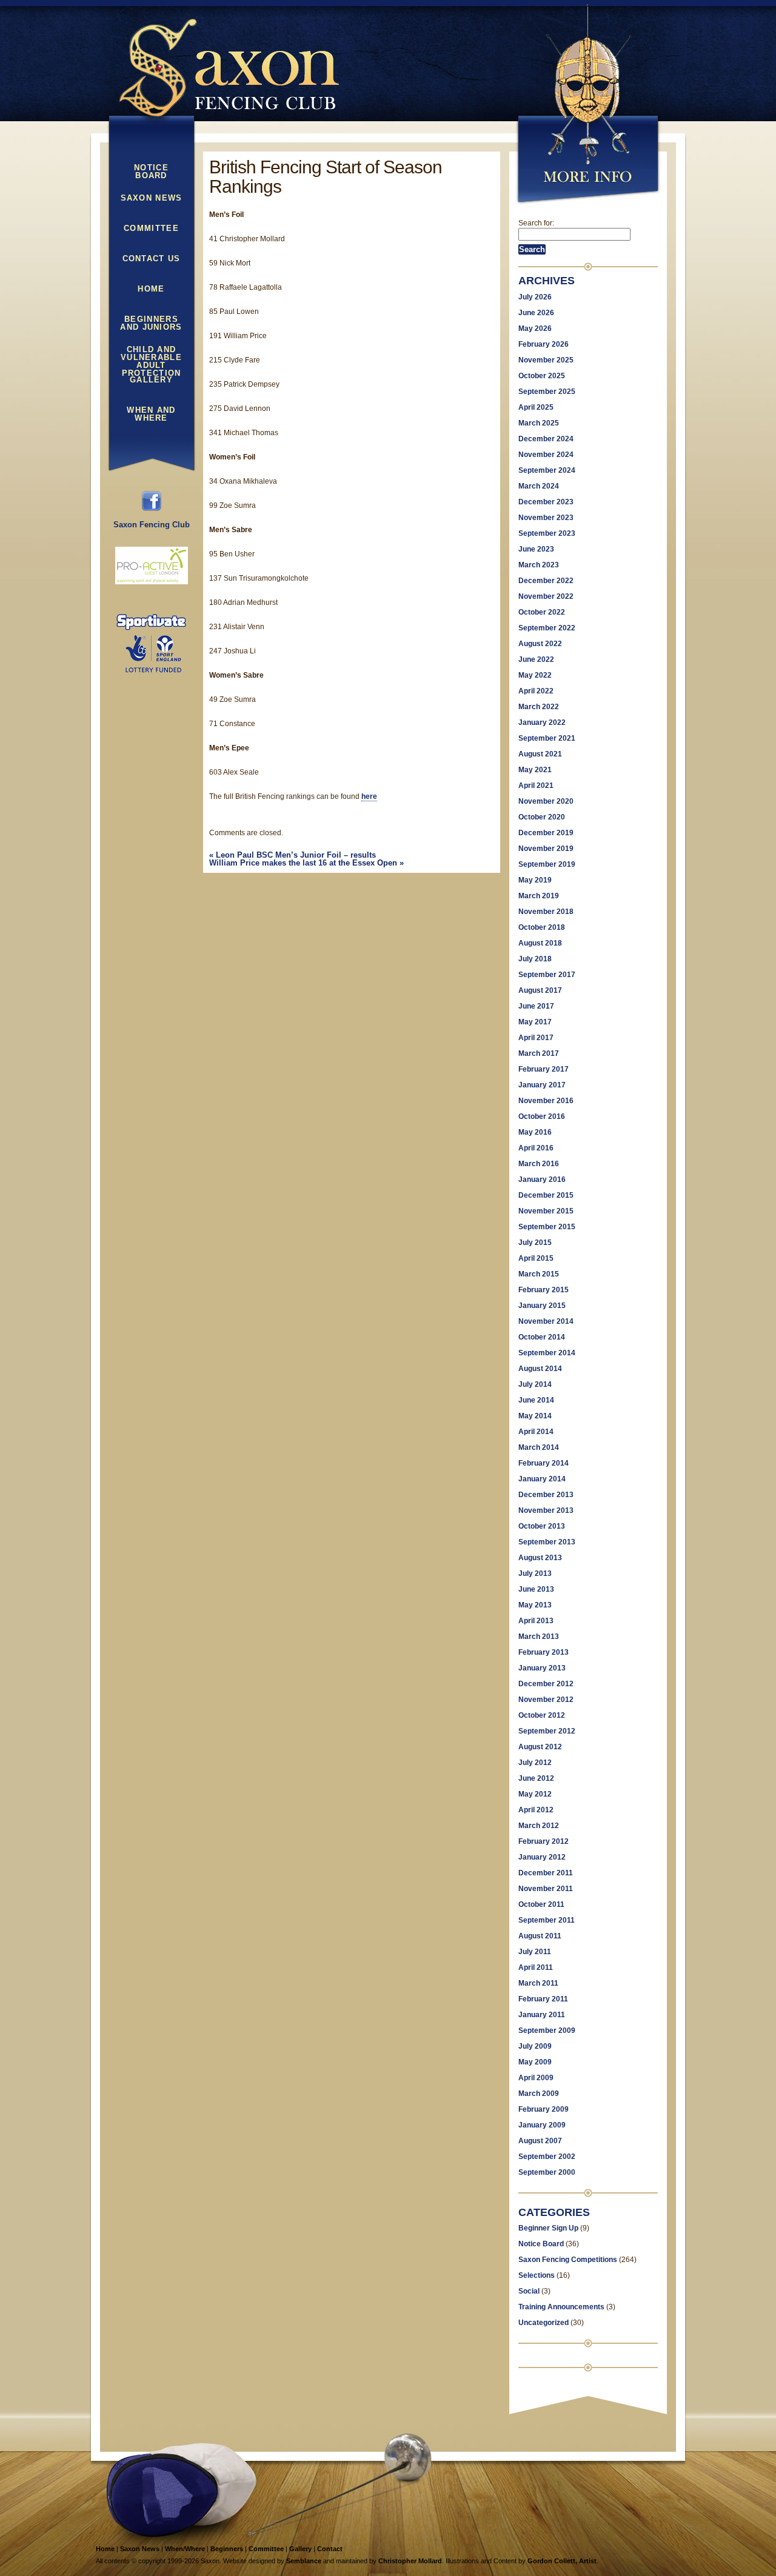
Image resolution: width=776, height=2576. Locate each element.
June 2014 (536, 1400)
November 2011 (546, 1889)
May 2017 (535, 1022)
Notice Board (151, 172)
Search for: (536, 223)
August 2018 (540, 943)
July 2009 (535, 2046)
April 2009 (536, 2078)
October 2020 (542, 817)
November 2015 (546, 1211)
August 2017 (540, 990)
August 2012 (540, 1747)
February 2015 (544, 1290)
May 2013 (535, 1605)
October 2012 (542, 1715)
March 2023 (539, 565)
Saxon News (152, 198)
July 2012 (535, 1763)
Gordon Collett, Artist (562, 2561)
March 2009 (539, 2094)
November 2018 (546, 912)
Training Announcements (561, 2307)
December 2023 (546, 502)
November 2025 (546, 360)
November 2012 (546, 1700)
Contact (330, 2549)
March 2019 (539, 896)
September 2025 (547, 392)
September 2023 (547, 533)
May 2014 (535, 1416)
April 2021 (536, 786)
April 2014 (536, 1432)
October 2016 (542, 1116)
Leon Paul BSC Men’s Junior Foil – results (293, 855)
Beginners (227, 2549)
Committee (151, 229)
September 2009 (547, 2030)
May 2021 (535, 770)
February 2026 (544, 344)
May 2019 (535, 880)
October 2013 (542, 1526)
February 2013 (544, 1652)
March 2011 (538, 1983)
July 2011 (535, 1952)
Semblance (304, 2561)
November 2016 (546, 1101)
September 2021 (547, 738)
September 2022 (547, 628)
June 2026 (536, 313)
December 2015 (546, 1195)
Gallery (151, 380)
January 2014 (542, 1479)
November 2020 (546, 801)
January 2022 (542, 722)
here (369, 796)
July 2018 (535, 959)
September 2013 (547, 1542)
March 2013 (539, 1637)
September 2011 (547, 1920)
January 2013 (542, 1668)
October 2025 (542, 376)
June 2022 (536, 659)
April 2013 (536, 1621)
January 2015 (542, 1306)
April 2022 (536, 691)
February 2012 (544, 1841)
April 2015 (536, 1258)
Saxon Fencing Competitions (568, 2260)
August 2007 (540, 2141)
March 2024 (539, 486)
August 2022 (540, 644)
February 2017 (544, 1069)
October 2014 (542, 1337)
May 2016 (535, 1132)
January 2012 (542, 1857)
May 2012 (535, 1794)
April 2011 (536, 1967)
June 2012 (536, 1778)
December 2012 (546, 1684)
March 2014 (539, 1447)
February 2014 (544, 1463)
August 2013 (540, 1558)
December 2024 (546, 439)
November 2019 (546, 849)
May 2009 (535, 2062)
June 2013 (536, 1589)
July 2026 (535, 297)
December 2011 (546, 1873)
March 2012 (539, 1826)
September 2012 (547, 1731)
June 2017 (536, 1006)
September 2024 (547, 470)
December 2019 (546, 833)
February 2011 (543, 1999)
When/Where (185, 2549)
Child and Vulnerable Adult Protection (151, 355)
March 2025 (539, 423)
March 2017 (539, 1053)
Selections (537, 2275)
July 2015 (535, 1243)
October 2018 (542, 927)
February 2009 (544, 2109)
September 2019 (547, 864)
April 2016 (536, 1148)
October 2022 (542, 612)
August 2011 (540, 1936)
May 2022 (535, 675)
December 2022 (546, 581)
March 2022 (539, 707)
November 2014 (546, 1321)
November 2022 (546, 596)
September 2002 (547, 2157)
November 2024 (546, 455)
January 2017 (542, 1085)
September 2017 (547, 975)
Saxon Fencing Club (152, 525)
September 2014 (547, 1353)
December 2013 (546, 1495)
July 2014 (535, 1384)
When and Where (151, 414)
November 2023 (546, 518)
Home (151, 289)
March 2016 (539, 1164)
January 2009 (542, 2125)
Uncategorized (544, 2323)
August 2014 (540, 1369)
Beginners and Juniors (151, 323)
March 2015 (539, 1274)
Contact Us (152, 259)
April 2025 (536, 407)
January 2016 (542, 1180)
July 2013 (535, 1573)
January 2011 (542, 2015)
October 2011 (541, 1904)
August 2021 (540, 754)
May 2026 (535, 329)
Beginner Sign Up (548, 2228)
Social (529, 2291)
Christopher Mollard (410, 2561)
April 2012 (536, 1810)
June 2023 (536, 549)
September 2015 (547, 1227)
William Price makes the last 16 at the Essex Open (306, 863)
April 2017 (536, 1038)
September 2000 (547, 2172)
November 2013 (546, 1510)
